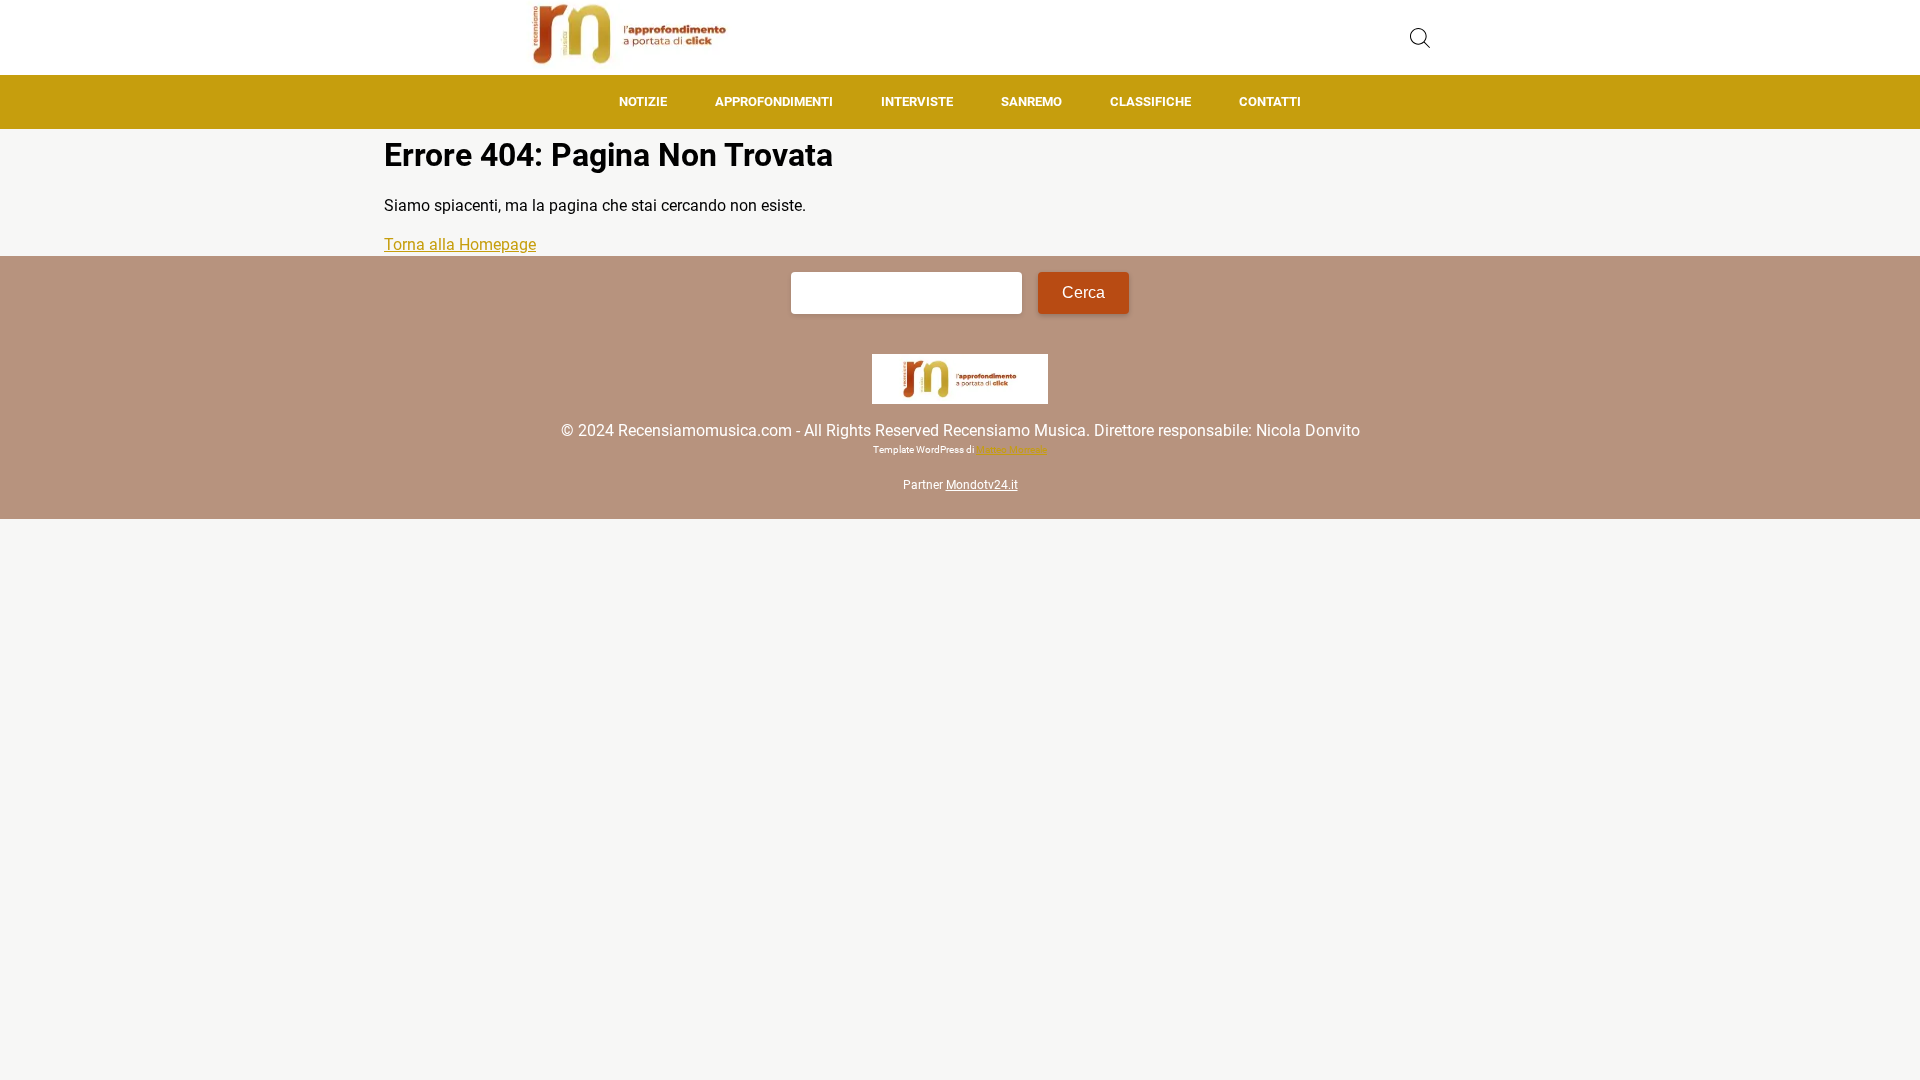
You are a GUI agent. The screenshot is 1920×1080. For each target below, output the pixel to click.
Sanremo (1031, 101)
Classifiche (1150, 101)
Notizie (643, 101)
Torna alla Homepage (460, 244)
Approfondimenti (774, 101)
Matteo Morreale (1011, 449)
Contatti (1270, 101)
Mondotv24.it (982, 485)
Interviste (917, 101)
